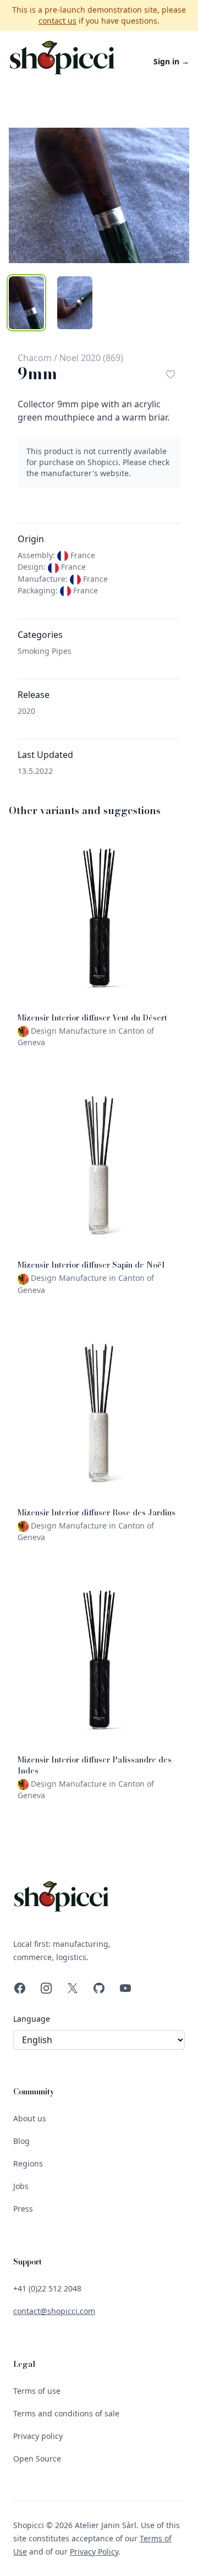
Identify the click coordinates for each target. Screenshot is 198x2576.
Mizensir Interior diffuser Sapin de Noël (91, 1265)
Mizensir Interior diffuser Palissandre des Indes (95, 1765)
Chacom (35, 358)
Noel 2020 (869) (91, 358)
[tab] (26, 303)
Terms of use (37, 2391)
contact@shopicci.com (54, 2311)
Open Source (37, 2458)
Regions (28, 2163)
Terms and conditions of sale (66, 2413)
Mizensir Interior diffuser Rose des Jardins (97, 1513)
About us (30, 2118)
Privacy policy (38, 2436)
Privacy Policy (94, 2552)
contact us (57, 21)
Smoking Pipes (45, 651)
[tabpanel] (99, 195)
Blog (21, 2141)
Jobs (21, 2186)
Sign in (171, 61)
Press (23, 2209)
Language (32, 2019)
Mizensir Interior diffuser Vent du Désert (92, 1018)
